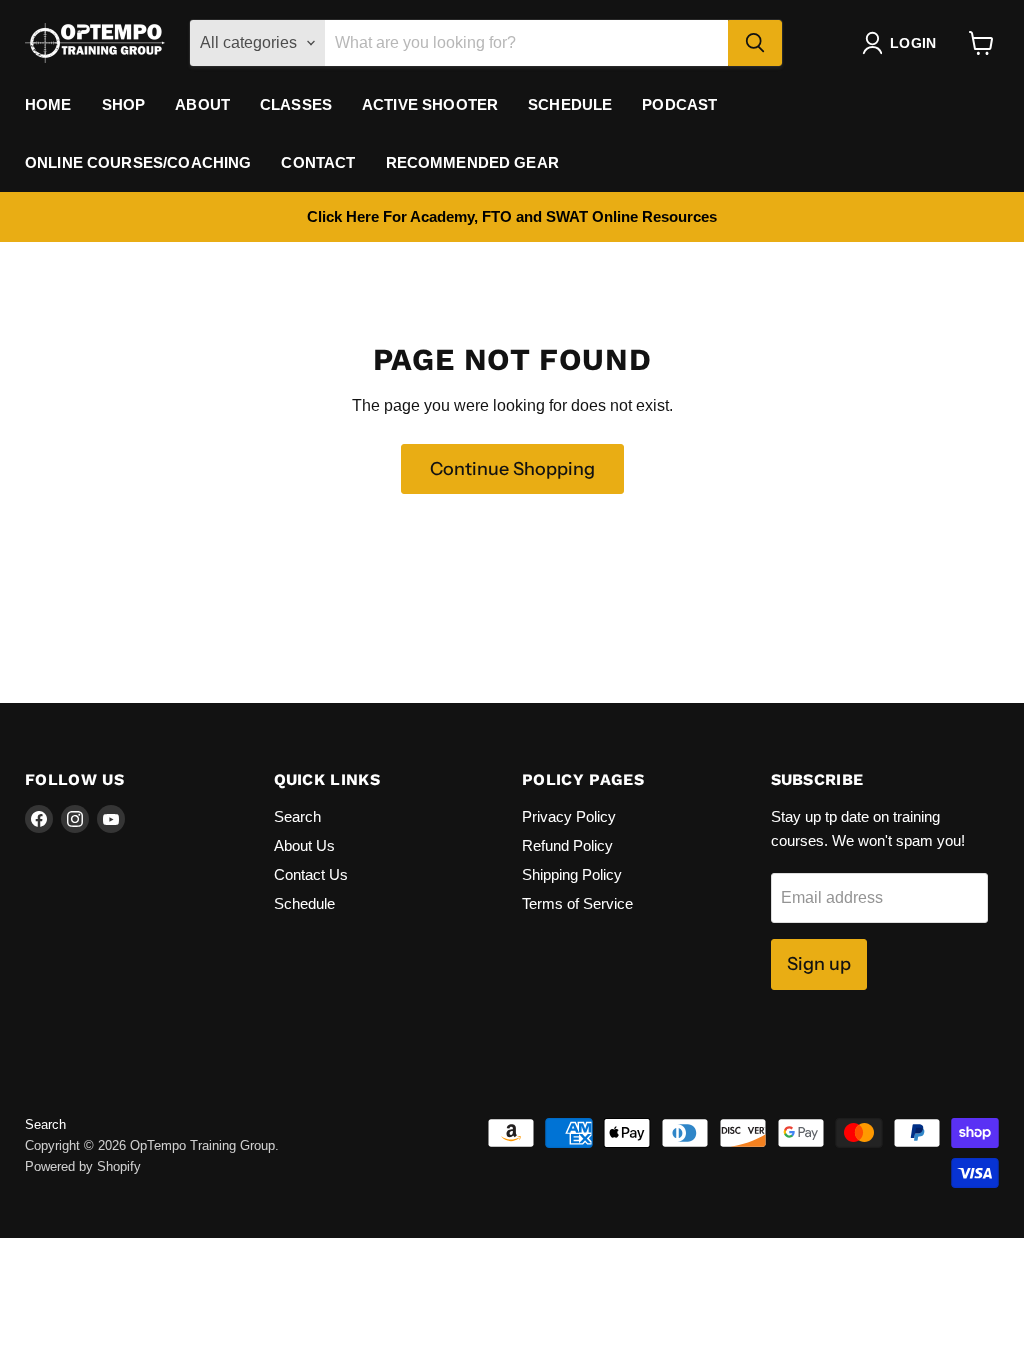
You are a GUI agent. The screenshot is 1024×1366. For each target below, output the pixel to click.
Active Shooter (430, 104)
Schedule (570, 104)
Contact (318, 162)
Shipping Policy (572, 874)
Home (48, 104)
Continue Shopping (512, 469)
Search (297, 816)
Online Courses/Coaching (138, 162)
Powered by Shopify (83, 1166)
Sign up (819, 964)
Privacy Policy (569, 816)
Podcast (679, 104)
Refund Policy (567, 845)
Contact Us (311, 874)
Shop (124, 104)
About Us (304, 845)
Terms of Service (577, 903)
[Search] (755, 43)
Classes (296, 104)
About (202, 104)
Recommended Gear (472, 162)
